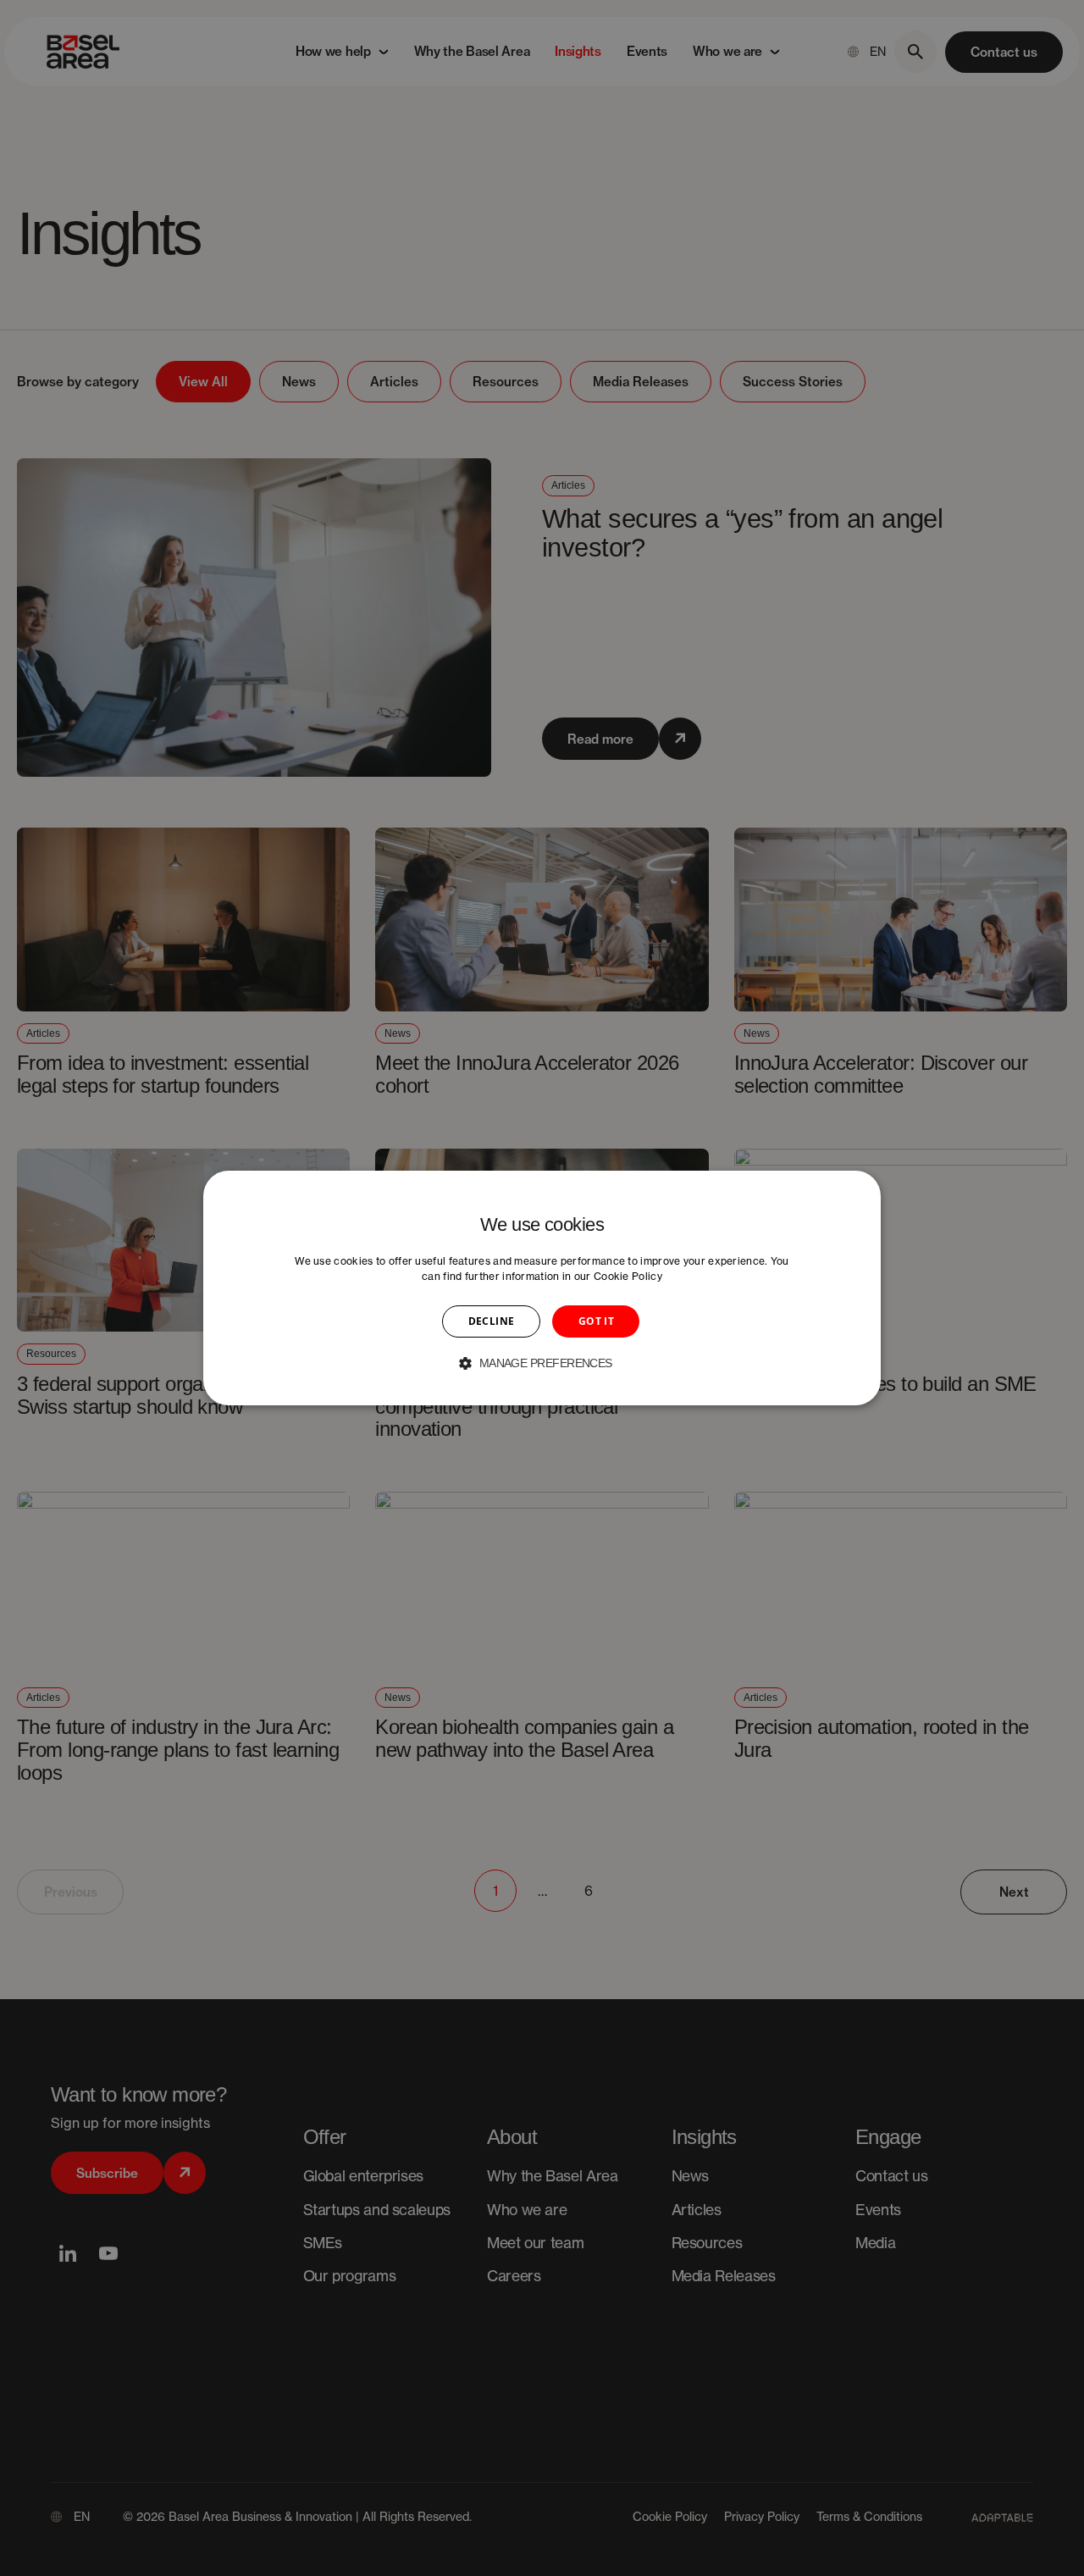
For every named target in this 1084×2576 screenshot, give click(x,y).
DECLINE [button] (492, 1321)
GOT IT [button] (596, 1321)
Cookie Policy (628, 1276)
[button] (542, 1363)
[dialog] (542, 1288)
